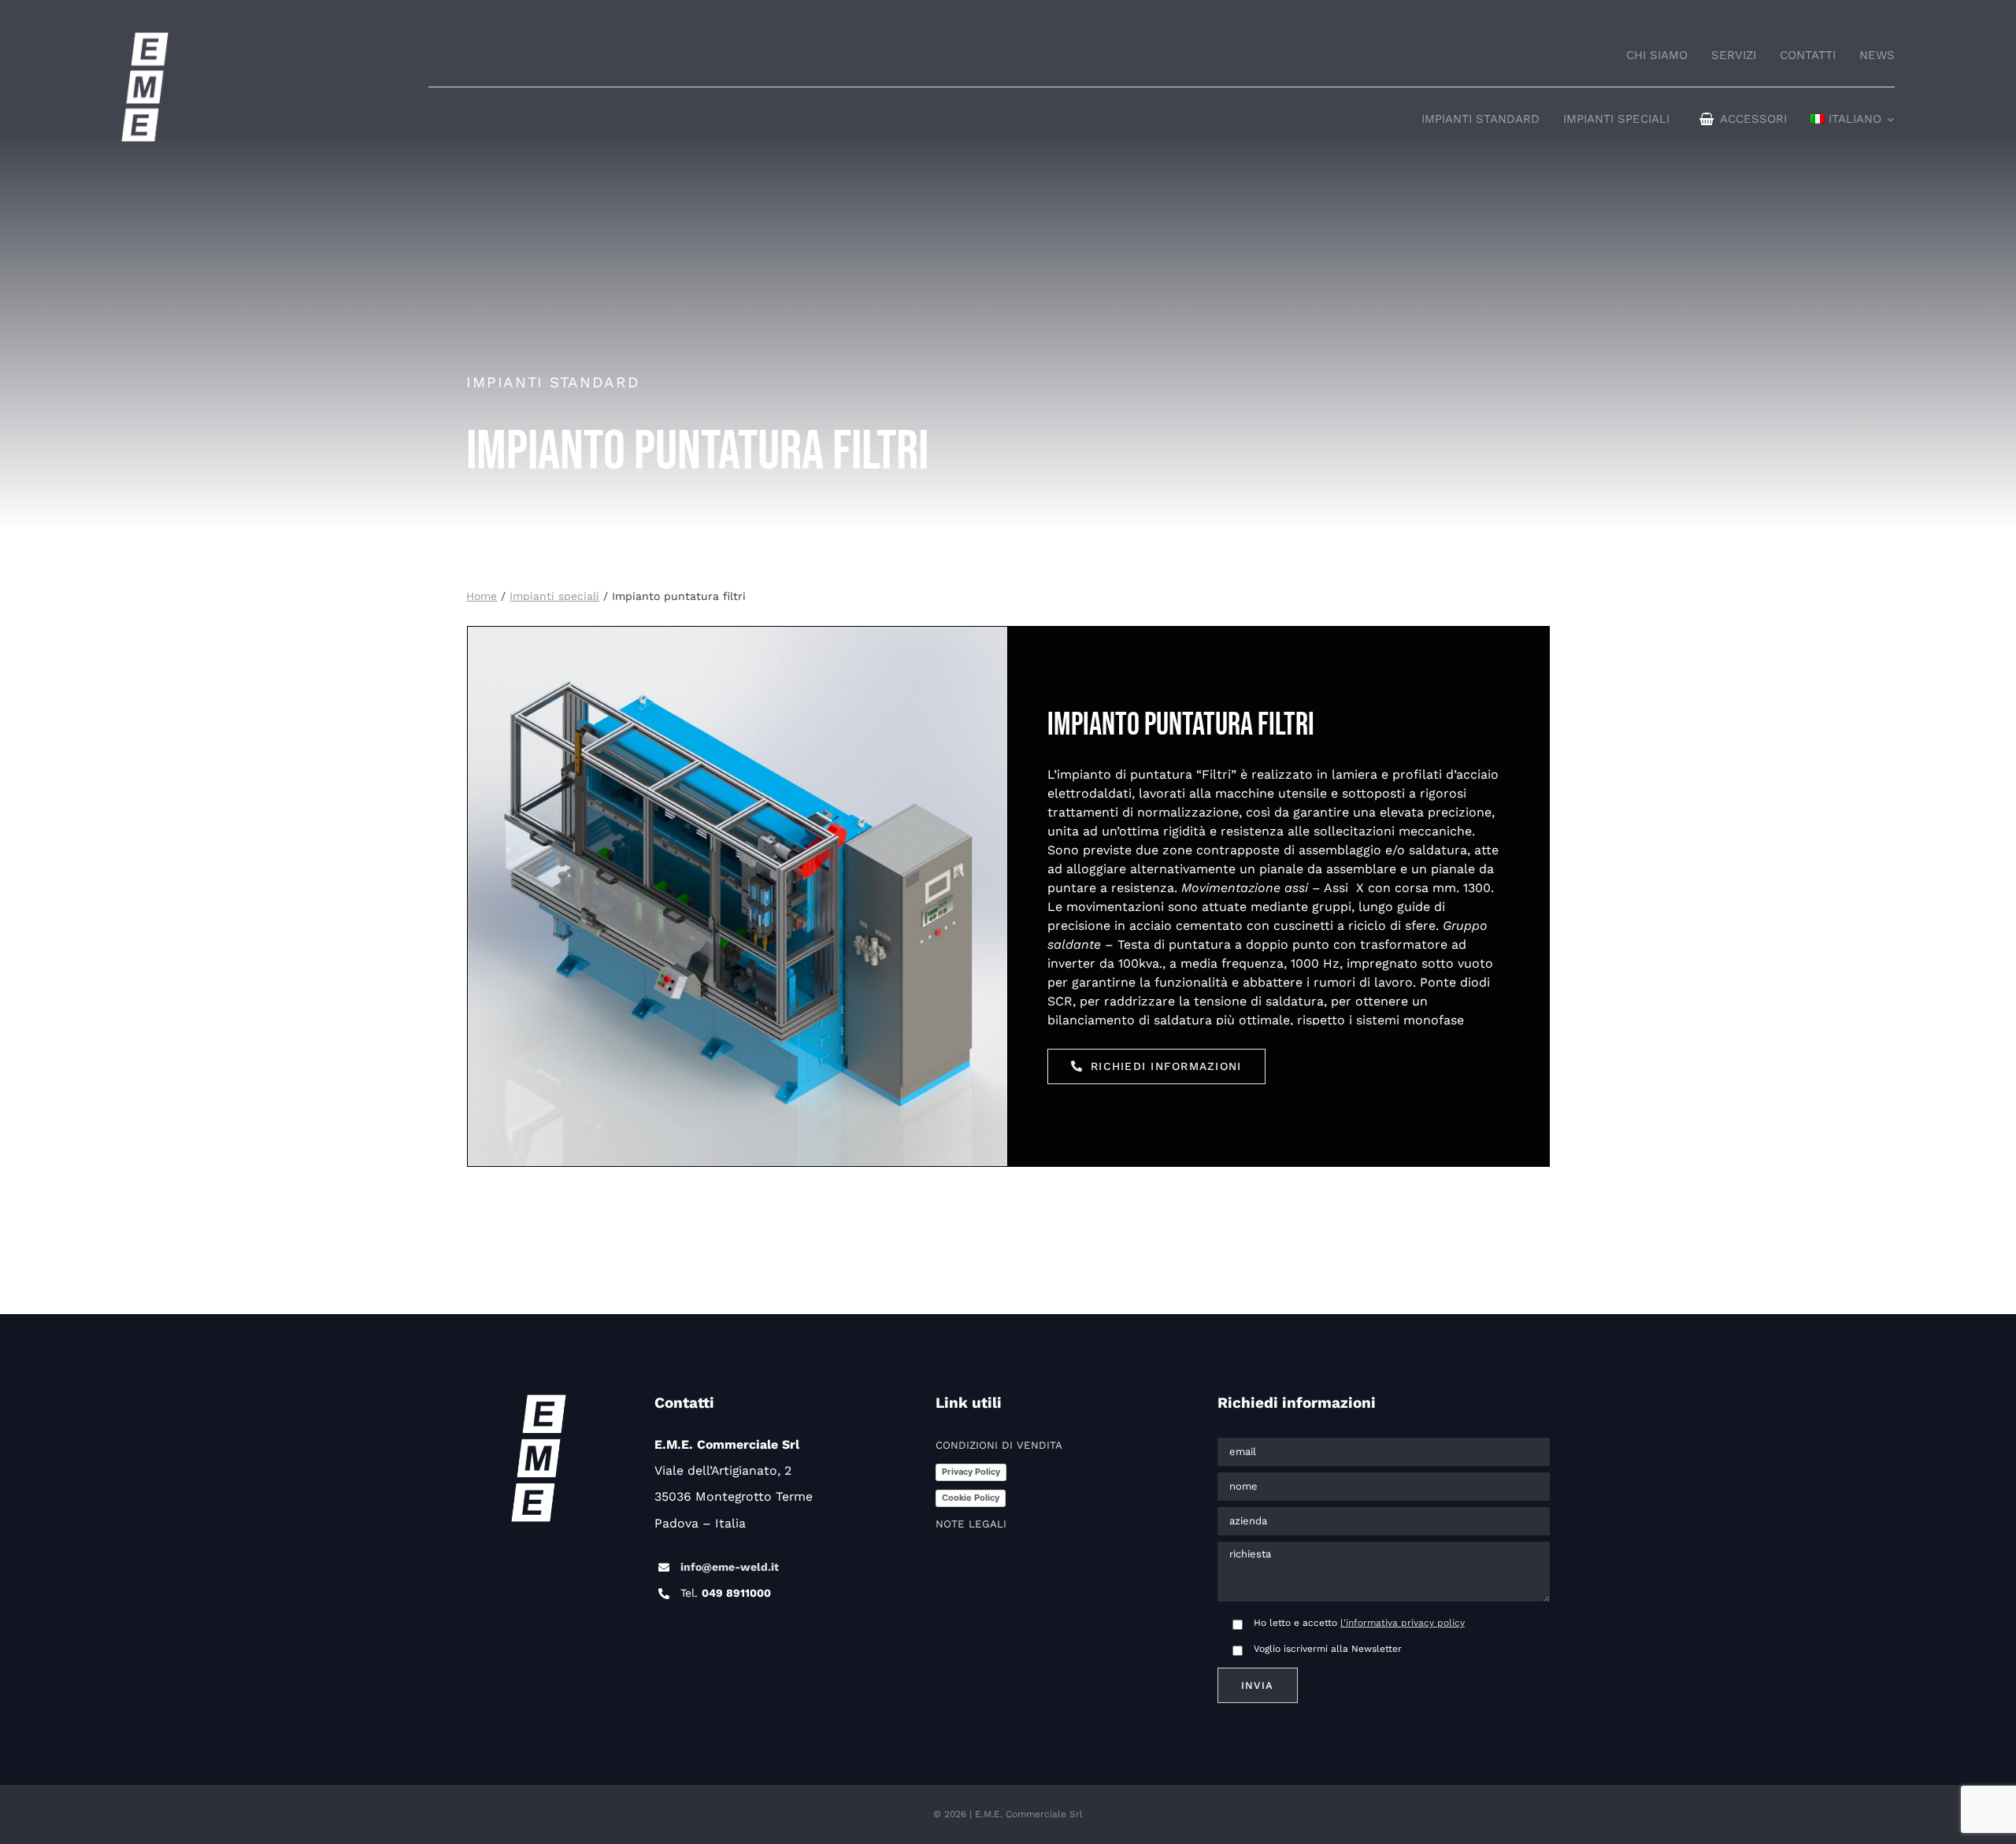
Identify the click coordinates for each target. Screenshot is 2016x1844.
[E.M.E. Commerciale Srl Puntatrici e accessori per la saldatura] (145, 40)
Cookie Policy (971, 1498)
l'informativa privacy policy (1403, 1623)
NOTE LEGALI (971, 1524)
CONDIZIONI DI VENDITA (999, 1445)
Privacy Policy (971, 1472)
